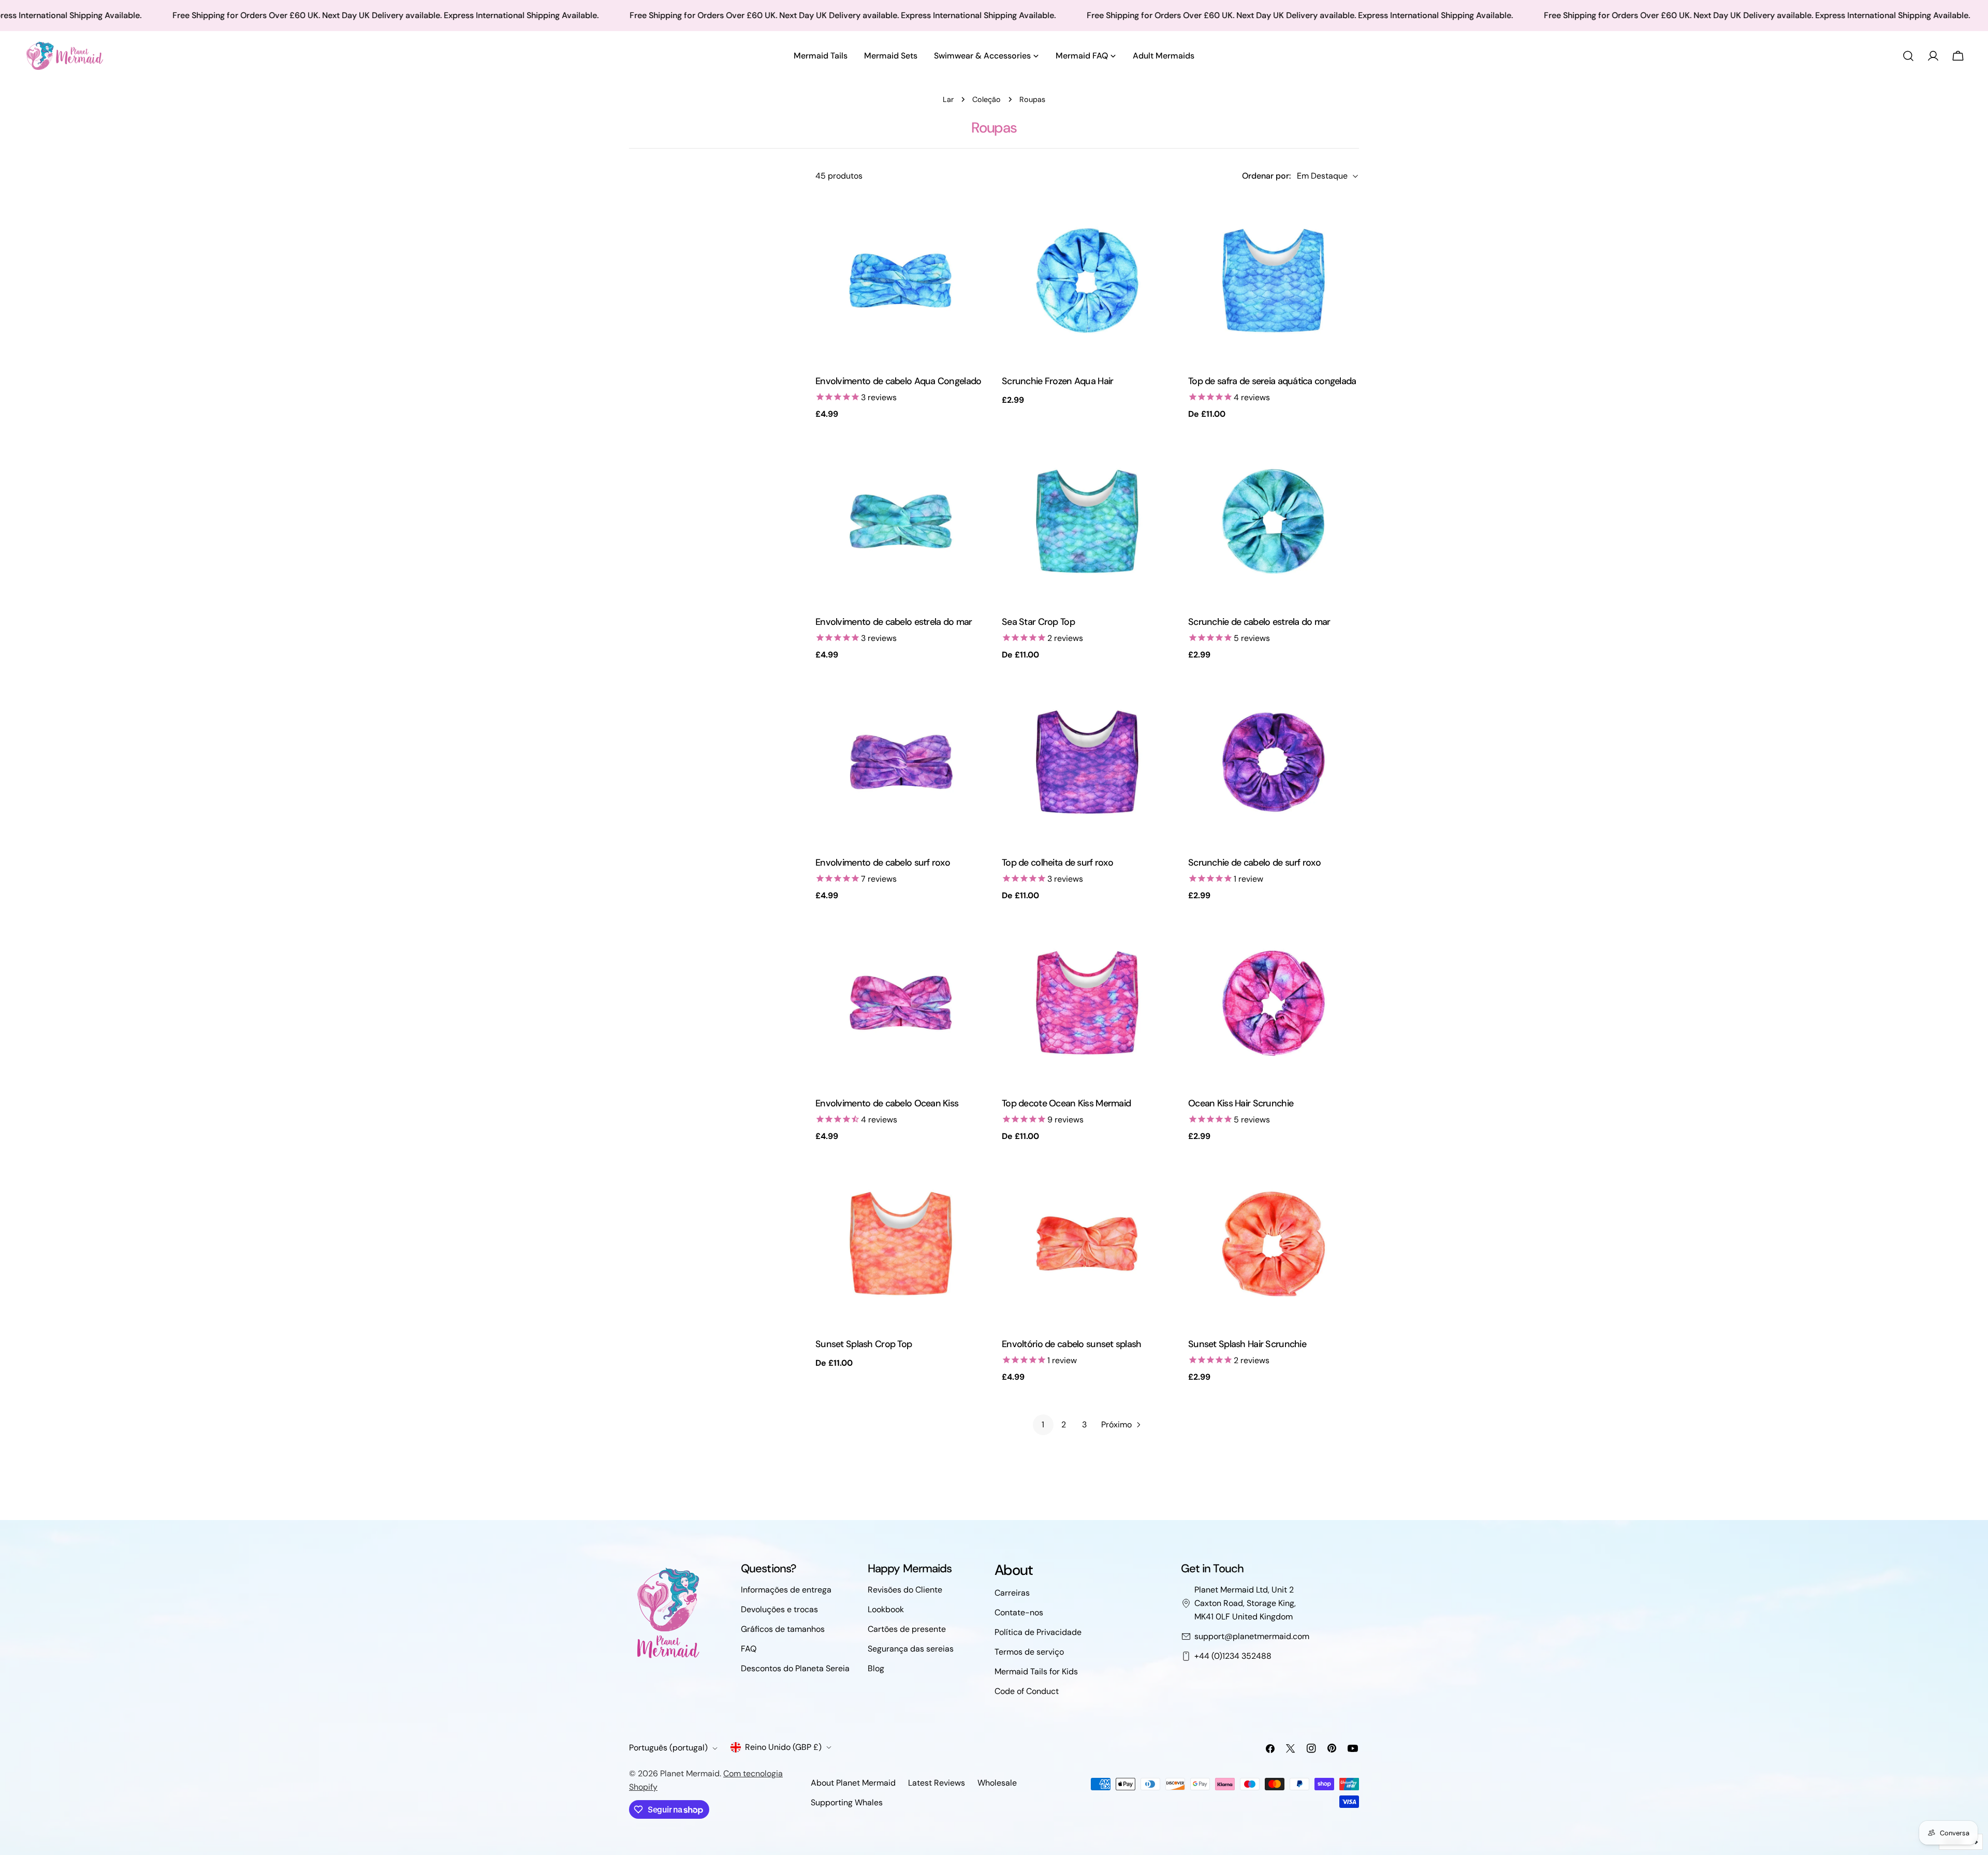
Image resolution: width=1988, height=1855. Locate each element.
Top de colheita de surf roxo (1057, 863)
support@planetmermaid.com (1252, 1636)
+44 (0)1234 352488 (1233, 1656)
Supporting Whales (847, 1802)
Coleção (986, 99)
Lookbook (886, 1609)
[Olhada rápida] (971, 218)
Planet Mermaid (690, 1773)
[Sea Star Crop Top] (1087, 521)
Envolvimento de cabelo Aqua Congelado (898, 381)
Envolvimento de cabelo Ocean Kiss (887, 1103)
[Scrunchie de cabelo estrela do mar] (1274, 521)
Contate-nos (1019, 1612)
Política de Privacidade (1038, 1632)
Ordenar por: (1266, 176)
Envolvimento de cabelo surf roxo (883, 863)
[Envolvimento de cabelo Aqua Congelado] (901, 281)
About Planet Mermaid (853, 1783)
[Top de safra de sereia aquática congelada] (1274, 281)
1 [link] (1043, 1425)
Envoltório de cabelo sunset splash (1072, 1344)
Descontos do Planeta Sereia (795, 1668)
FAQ (749, 1649)
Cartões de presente (907, 1629)
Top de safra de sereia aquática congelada (1272, 381)
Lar (948, 99)
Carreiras (1012, 1593)
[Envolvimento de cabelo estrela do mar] (901, 521)
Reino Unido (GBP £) (783, 1747)
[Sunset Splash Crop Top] (901, 1244)
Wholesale (997, 1783)
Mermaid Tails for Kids (1036, 1671)
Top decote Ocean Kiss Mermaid (1066, 1103)
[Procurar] (1908, 56)
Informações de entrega (786, 1590)
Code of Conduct (1027, 1691)
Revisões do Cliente (905, 1590)
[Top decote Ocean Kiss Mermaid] (1087, 1003)
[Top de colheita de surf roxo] (1087, 762)
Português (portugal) (668, 1748)
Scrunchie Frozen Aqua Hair (1057, 381)
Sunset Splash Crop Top (864, 1344)
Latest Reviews (937, 1783)
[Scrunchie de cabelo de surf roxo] (1274, 762)
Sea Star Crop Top (1038, 622)
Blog (876, 1668)
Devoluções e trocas (779, 1609)
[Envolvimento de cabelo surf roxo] (901, 762)
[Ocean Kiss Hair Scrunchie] (1274, 1003)
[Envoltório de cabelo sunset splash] (1087, 1244)
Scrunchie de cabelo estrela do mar (1259, 622)
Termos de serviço (1029, 1652)
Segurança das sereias (911, 1649)
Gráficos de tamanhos (783, 1629)
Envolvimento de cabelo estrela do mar (894, 622)
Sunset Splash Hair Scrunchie (1247, 1344)
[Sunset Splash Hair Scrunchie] (1274, 1244)
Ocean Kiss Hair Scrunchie (1241, 1103)
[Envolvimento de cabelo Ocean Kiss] (901, 1003)
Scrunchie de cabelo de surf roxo (1254, 863)
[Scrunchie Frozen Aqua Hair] (1087, 281)
